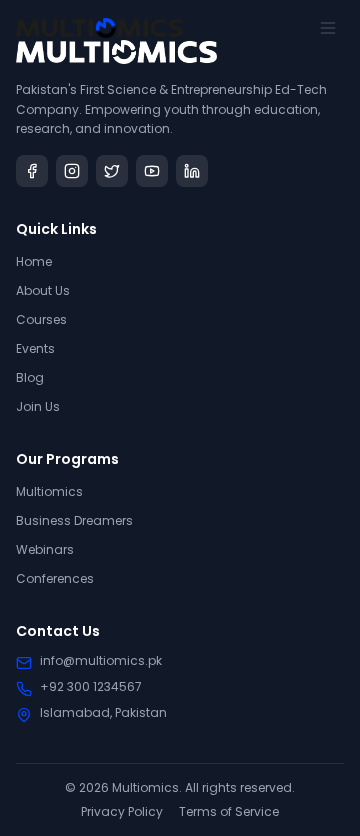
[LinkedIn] (192, 171)
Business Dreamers (74, 520)
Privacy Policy (122, 812)
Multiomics (49, 491)
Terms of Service (229, 812)
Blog (30, 377)
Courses (41, 319)
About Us (43, 290)
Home (34, 261)
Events (35, 348)
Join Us (38, 406)
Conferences (55, 578)
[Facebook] (32, 171)
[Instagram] (72, 171)
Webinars (45, 549)
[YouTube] (152, 171)
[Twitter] (112, 171)
